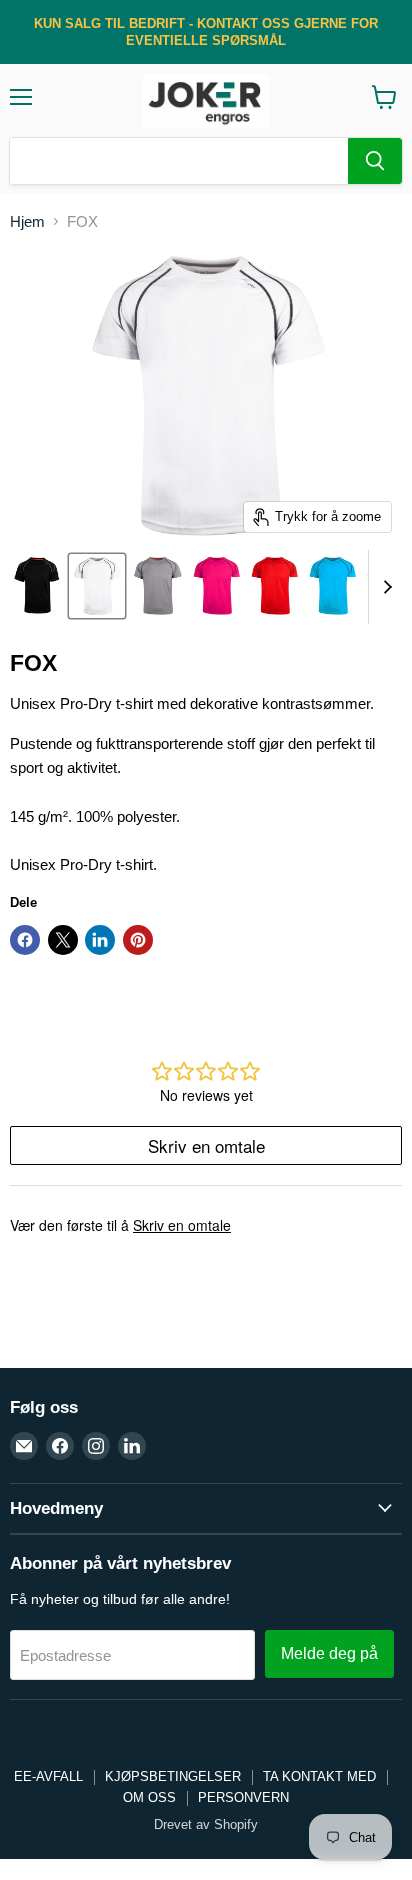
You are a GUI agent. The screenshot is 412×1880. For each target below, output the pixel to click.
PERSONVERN (243, 1797)
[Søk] (375, 161)
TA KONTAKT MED (319, 1776)
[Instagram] (96, 1446)
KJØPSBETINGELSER (173, 1776)
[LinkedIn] (132, 1446)
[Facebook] (60, 1446)
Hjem (27, 221)
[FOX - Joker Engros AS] (37, 586)
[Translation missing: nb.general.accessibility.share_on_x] (63, 940)
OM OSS (149, 1797)
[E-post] (24, 1446)
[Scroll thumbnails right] (384, 587)
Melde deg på (329, 1653)
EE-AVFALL (48, 1776)
